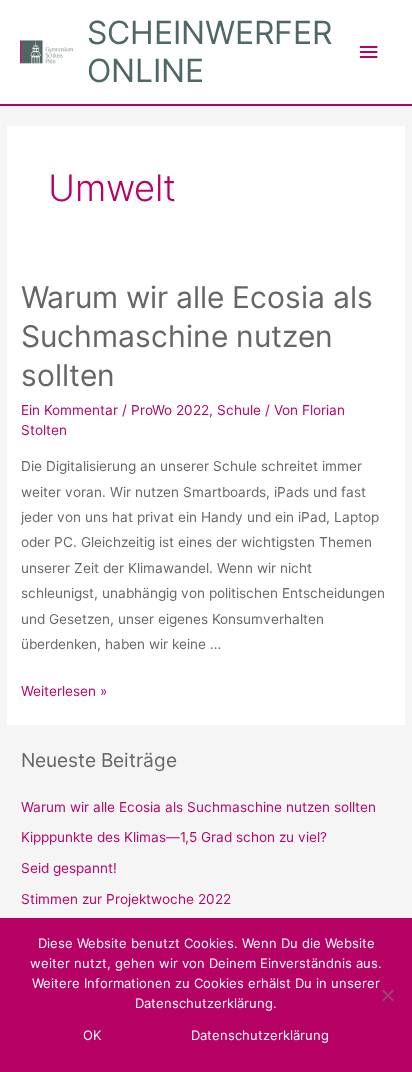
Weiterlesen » (64, 691)
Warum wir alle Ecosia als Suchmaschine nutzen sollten (197, 336)
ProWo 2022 (170, 410)
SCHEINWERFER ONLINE (209, 51)
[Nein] (387, 995)
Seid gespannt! (69, 868)
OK (92, 1035)
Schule (239, 410)
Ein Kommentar (69, 410)
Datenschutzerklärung (260, 1035)
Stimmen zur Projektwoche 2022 (126, 899)
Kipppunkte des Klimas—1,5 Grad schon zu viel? (174, 837)
